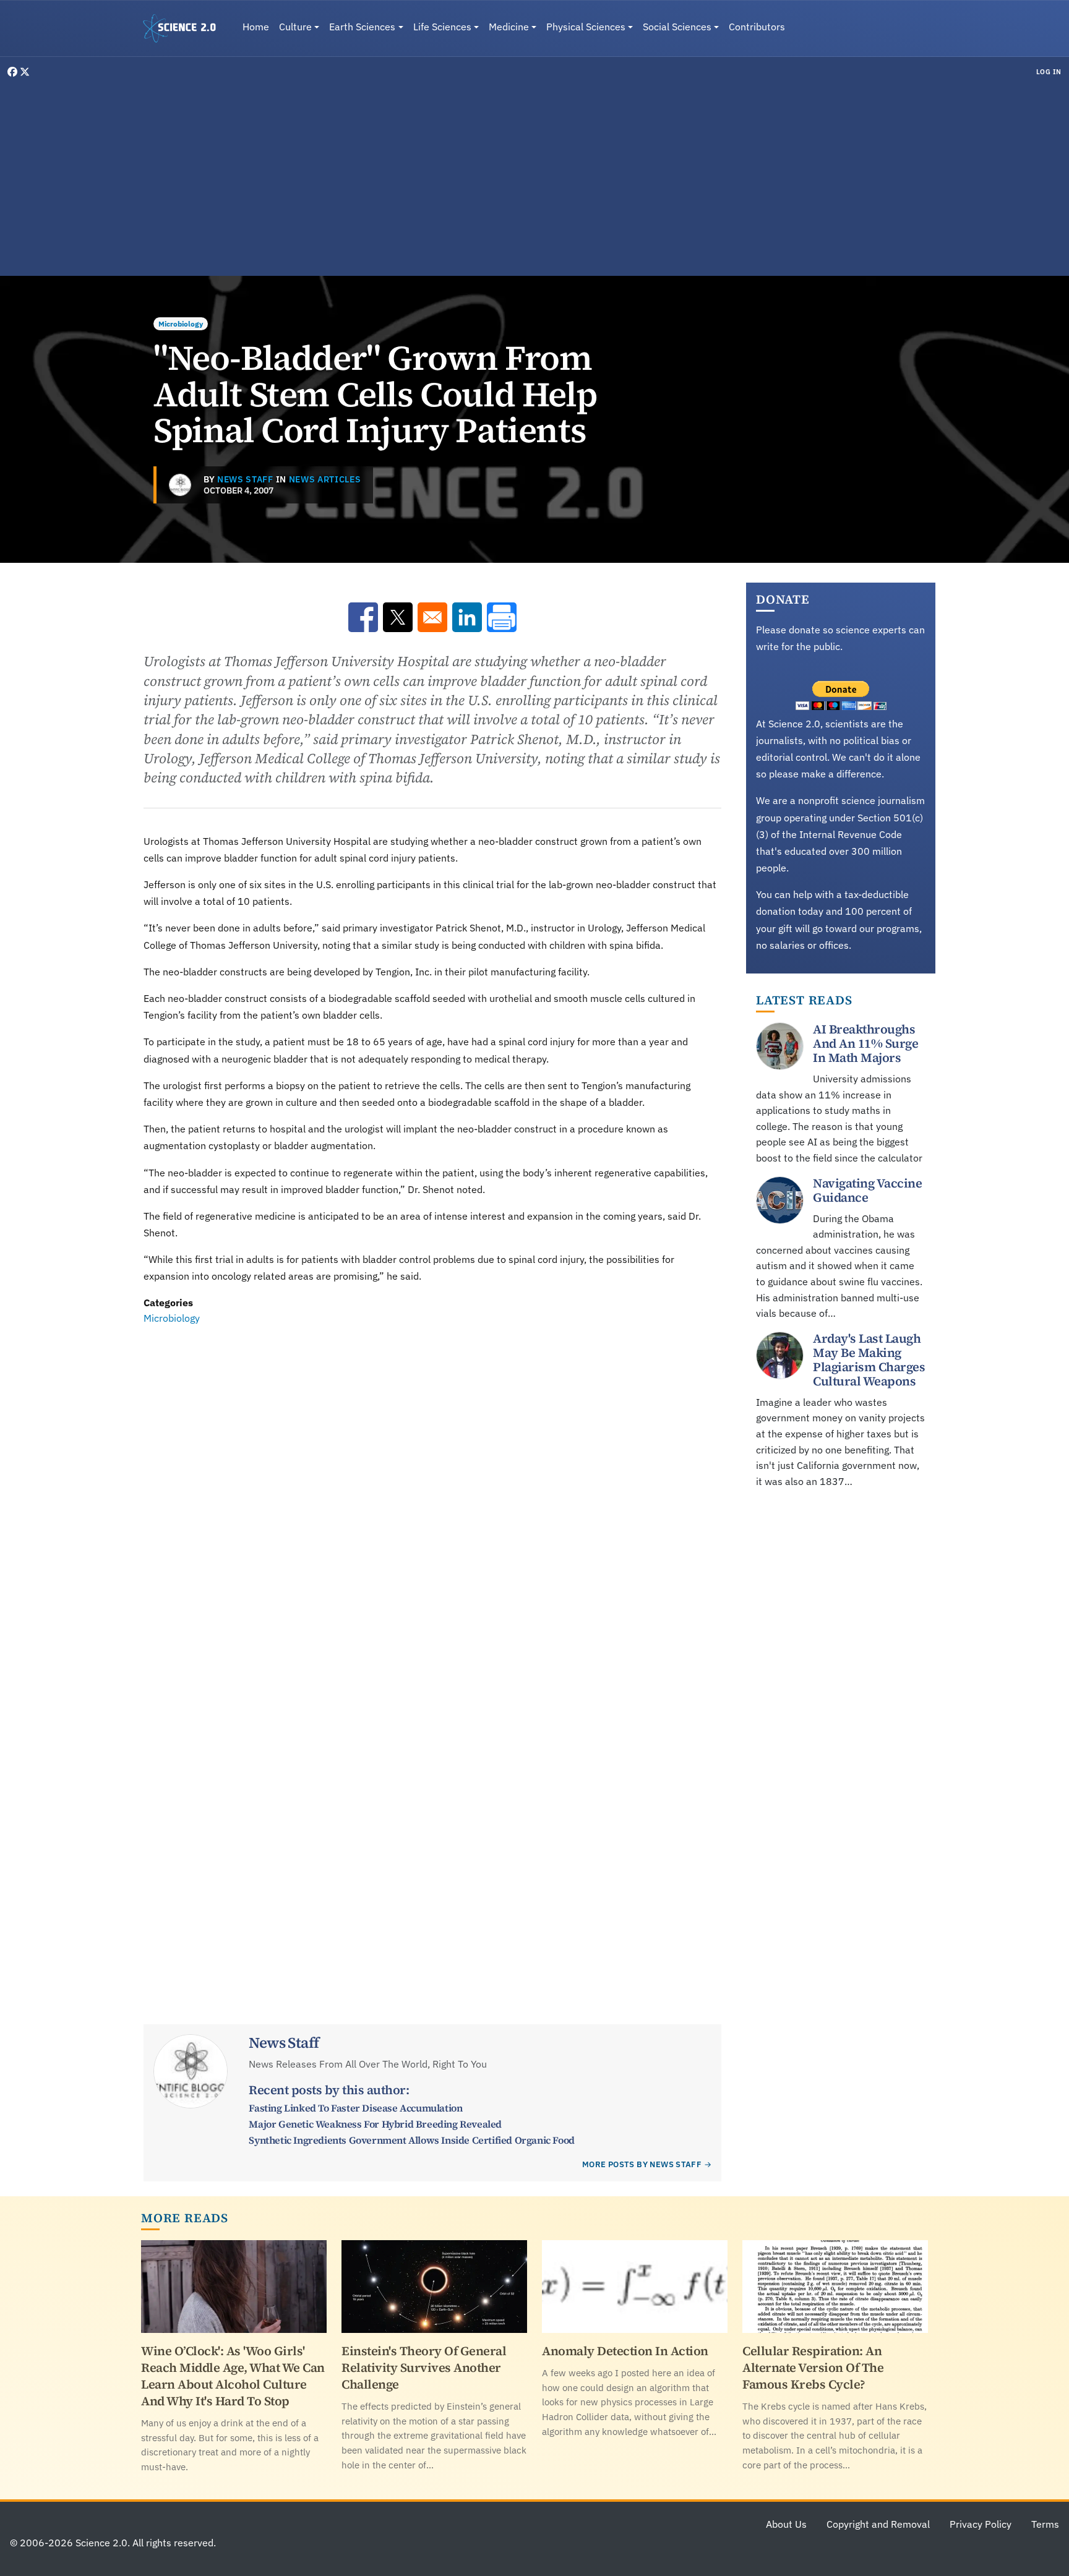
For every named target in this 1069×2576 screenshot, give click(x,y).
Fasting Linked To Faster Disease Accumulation (355, 2108)
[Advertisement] (534, 176)
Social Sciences (677, 27)
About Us (786, 2524)
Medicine (509, 27)
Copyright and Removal (878, 2524)
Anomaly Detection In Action (625, 2351)
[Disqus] (432, 1497)
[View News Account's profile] (180, 485)
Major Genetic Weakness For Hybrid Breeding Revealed (375, 2124)
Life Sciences (442, 27)
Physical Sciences (586, 27)
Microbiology (181, 324)
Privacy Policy (981, 2524)
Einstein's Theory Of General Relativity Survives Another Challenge (424, 2368)
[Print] (502, 617)
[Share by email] (432, 617)
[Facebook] (14, 72)
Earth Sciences (362, 27)
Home (256, 27)
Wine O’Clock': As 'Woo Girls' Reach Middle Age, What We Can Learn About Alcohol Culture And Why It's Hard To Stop (233, 2376)
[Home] (184, 28)
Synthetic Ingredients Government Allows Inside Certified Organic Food (411, 2140)
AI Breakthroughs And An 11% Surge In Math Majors (865, 1043)
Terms (1045, 2524)
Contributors (757, 27)
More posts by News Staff (642, 2164)
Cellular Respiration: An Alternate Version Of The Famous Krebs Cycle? (813, 2368)
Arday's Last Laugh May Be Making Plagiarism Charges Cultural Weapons (869, 1360)
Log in (1049, 72)
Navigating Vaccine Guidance (867, 1190)
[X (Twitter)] (25, 72)
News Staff (245, 479)
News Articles (325, 479)
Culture (295, 27)
